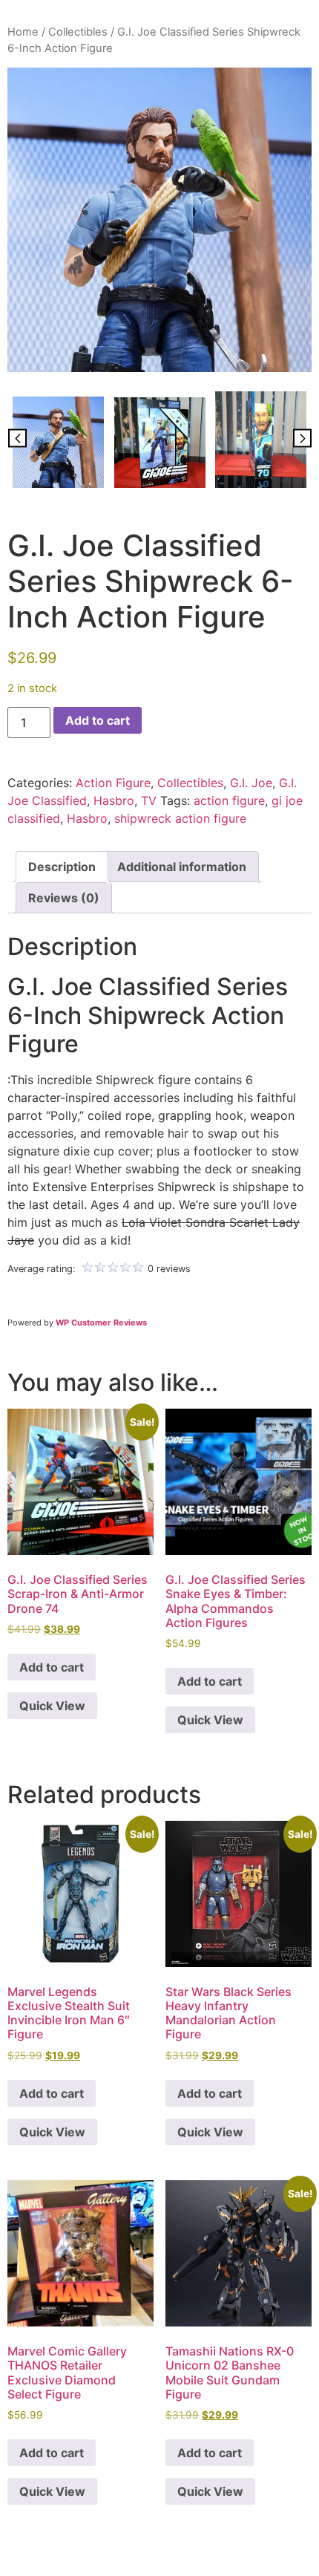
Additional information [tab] (182, 867)
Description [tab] (62, 867)
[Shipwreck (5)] (159, 220)
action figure (229, 800)
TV (149, 800)
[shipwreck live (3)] (160, 443)
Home (23, 32)
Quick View (52, 1706)
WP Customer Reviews (101, 1323)
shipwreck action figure (180, 818)
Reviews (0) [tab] (64, 898)
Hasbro (114, 800)
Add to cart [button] (52, 1667)
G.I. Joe (251, 783)
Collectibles (78, 32)
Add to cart (98, 720)
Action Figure (113, 783)
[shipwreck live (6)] (261, 440)
